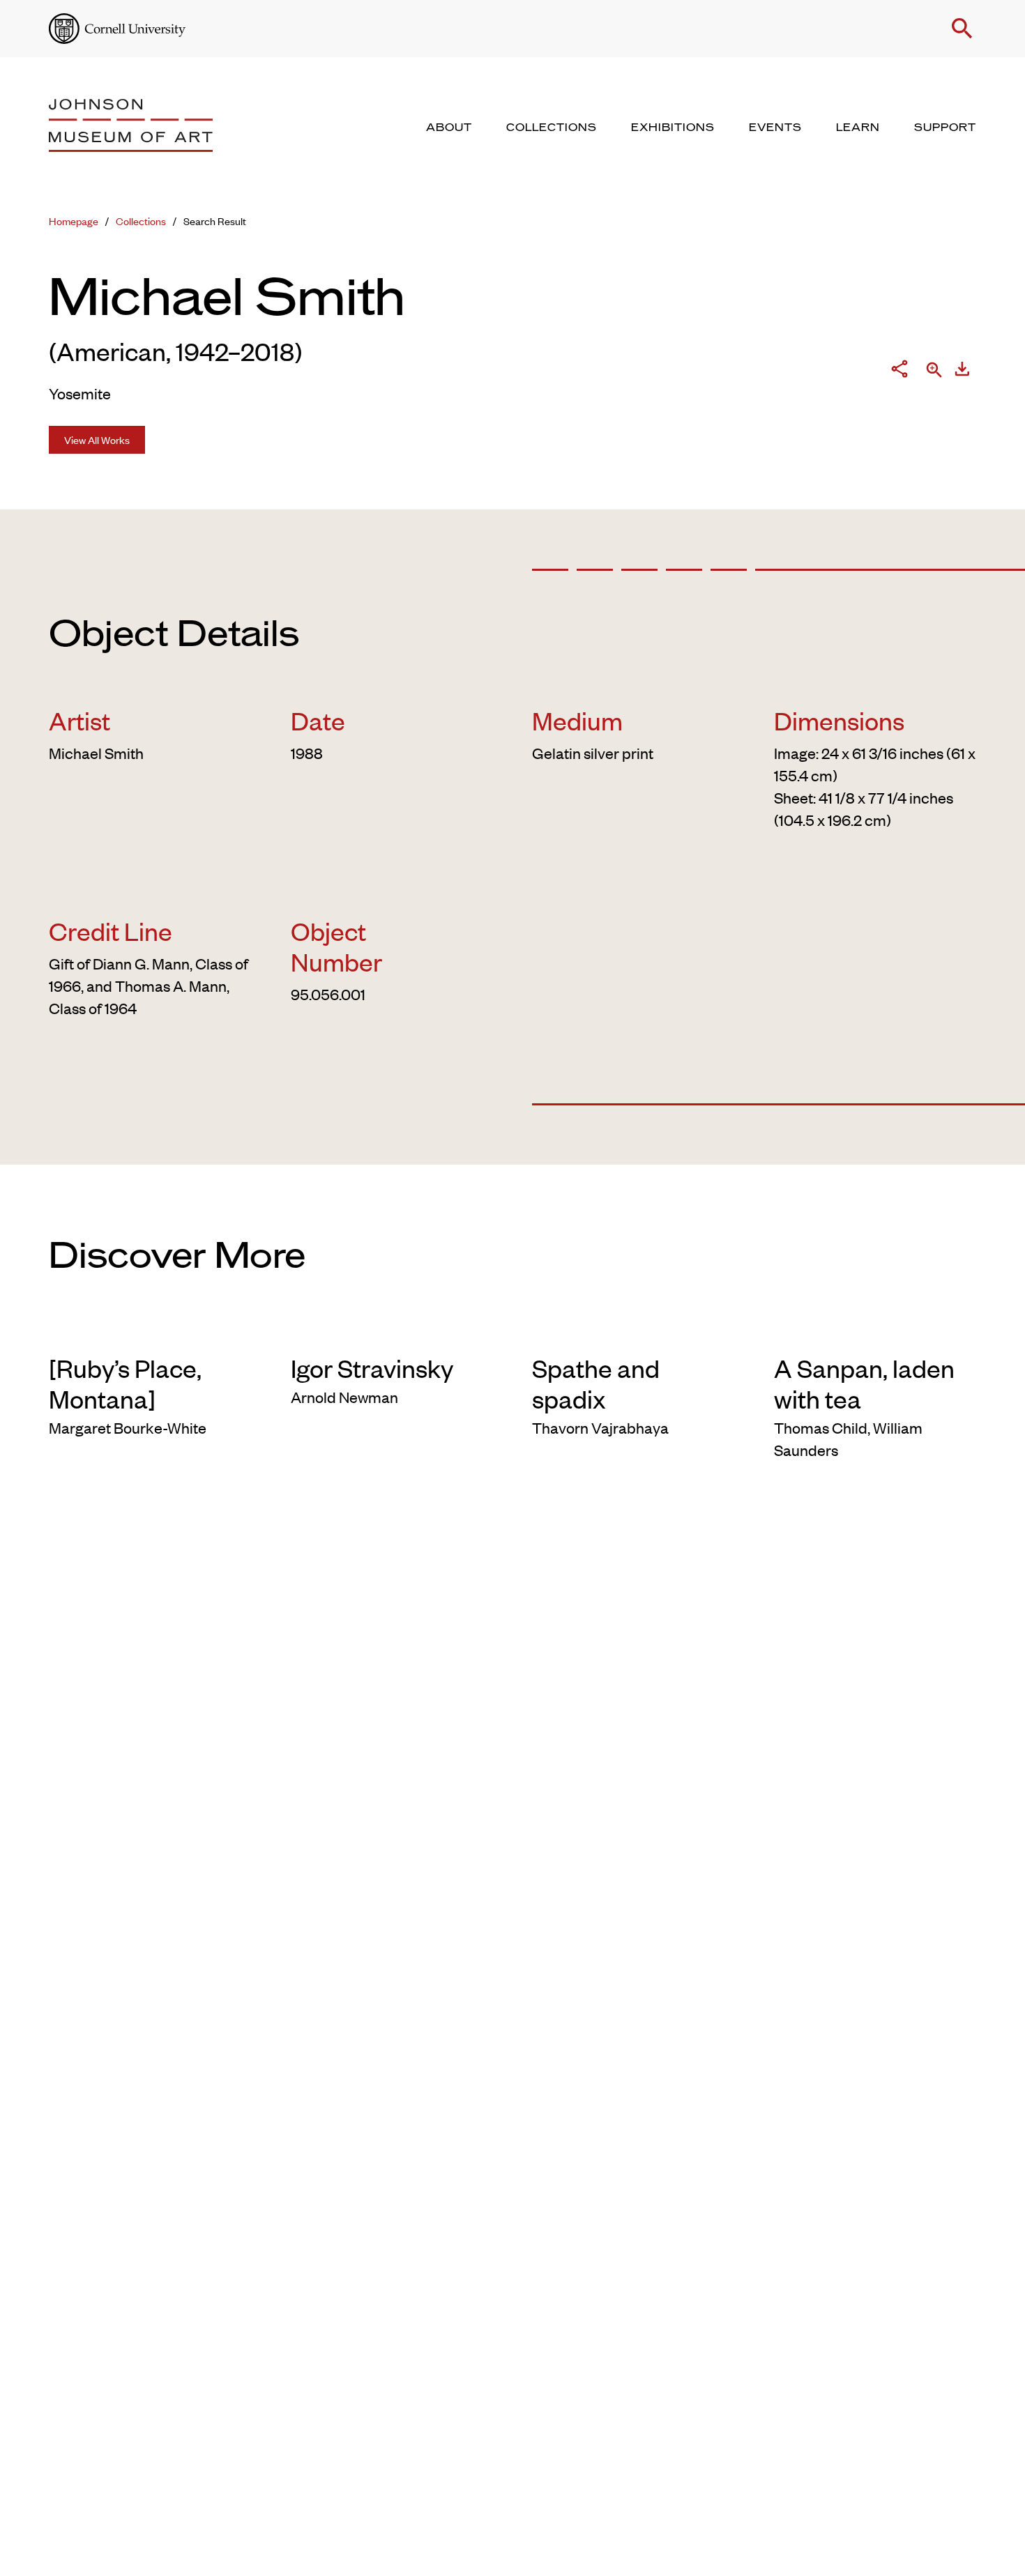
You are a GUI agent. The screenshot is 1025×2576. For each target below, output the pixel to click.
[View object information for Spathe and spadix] (633, 1330)
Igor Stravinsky (372, 1367)
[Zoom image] (934, 371)
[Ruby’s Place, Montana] (125, 1383)
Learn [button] (858, 128)
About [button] (449, 128)
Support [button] (945, 128)
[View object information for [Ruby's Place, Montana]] (150, 1330)
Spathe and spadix (596, 1383)
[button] (962, 29)
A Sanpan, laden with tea (864, 1383)
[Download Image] (962, 371)
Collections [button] (552, 128)
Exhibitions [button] (673, 128)
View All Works (97, 439)
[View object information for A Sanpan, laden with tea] (875, 1330)
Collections (141, 221)
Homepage (74, 221)
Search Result (215, 221)
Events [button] (775, 128)
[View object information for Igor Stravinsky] (392, 1330)
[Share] (899, 371)
